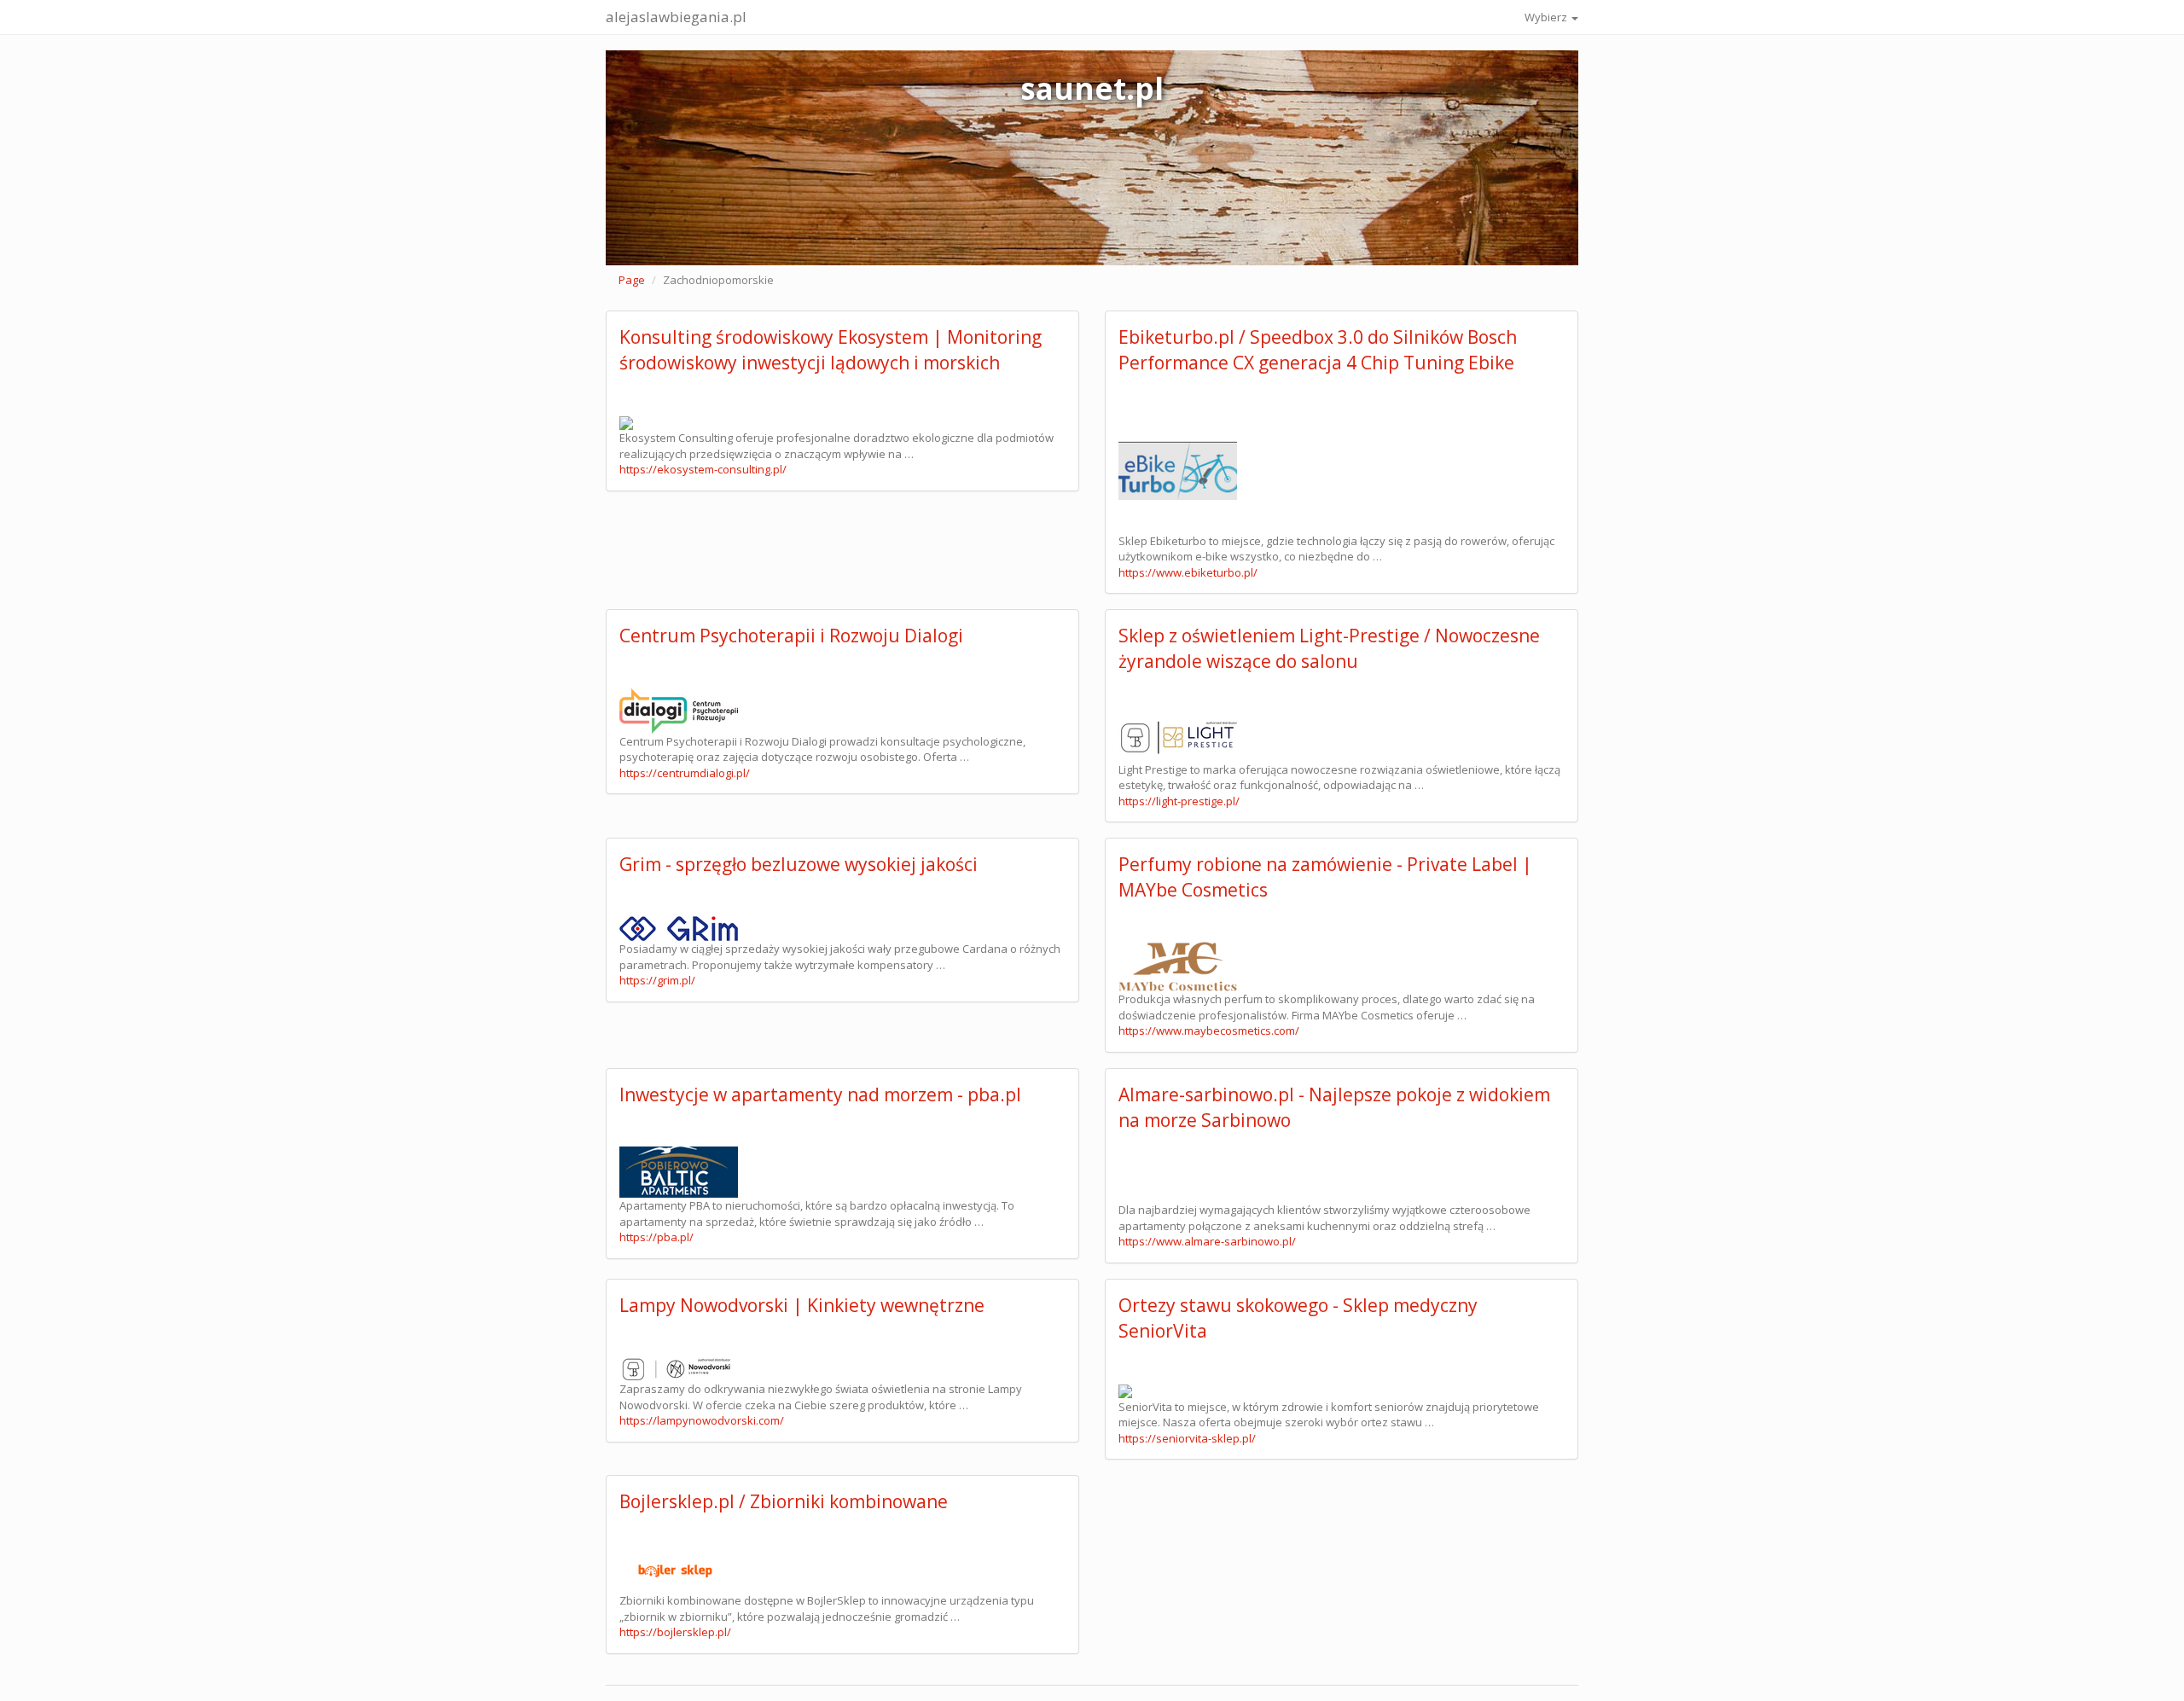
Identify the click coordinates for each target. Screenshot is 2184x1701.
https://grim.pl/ (657, 980)
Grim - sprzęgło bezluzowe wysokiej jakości (799, 864)
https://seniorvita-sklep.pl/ (1187, 1438)
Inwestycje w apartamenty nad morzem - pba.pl (820, 1094)
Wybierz (1547, 17)
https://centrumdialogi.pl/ (685, 773)
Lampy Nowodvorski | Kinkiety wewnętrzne (802, 1305)
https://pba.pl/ (656, 1237)
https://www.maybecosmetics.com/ (1209, 1030)
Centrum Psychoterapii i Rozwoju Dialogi (791, 636)
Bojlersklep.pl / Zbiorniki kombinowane (784, 1501)
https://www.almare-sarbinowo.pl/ (1207, 1241)
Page (632, 280)
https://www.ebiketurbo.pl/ (1188, 572)
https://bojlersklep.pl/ (675, 1632)
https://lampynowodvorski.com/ (702, 1420)
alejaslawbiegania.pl (676, 17)
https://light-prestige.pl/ (1179, 801)
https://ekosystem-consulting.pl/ (703, 469)
